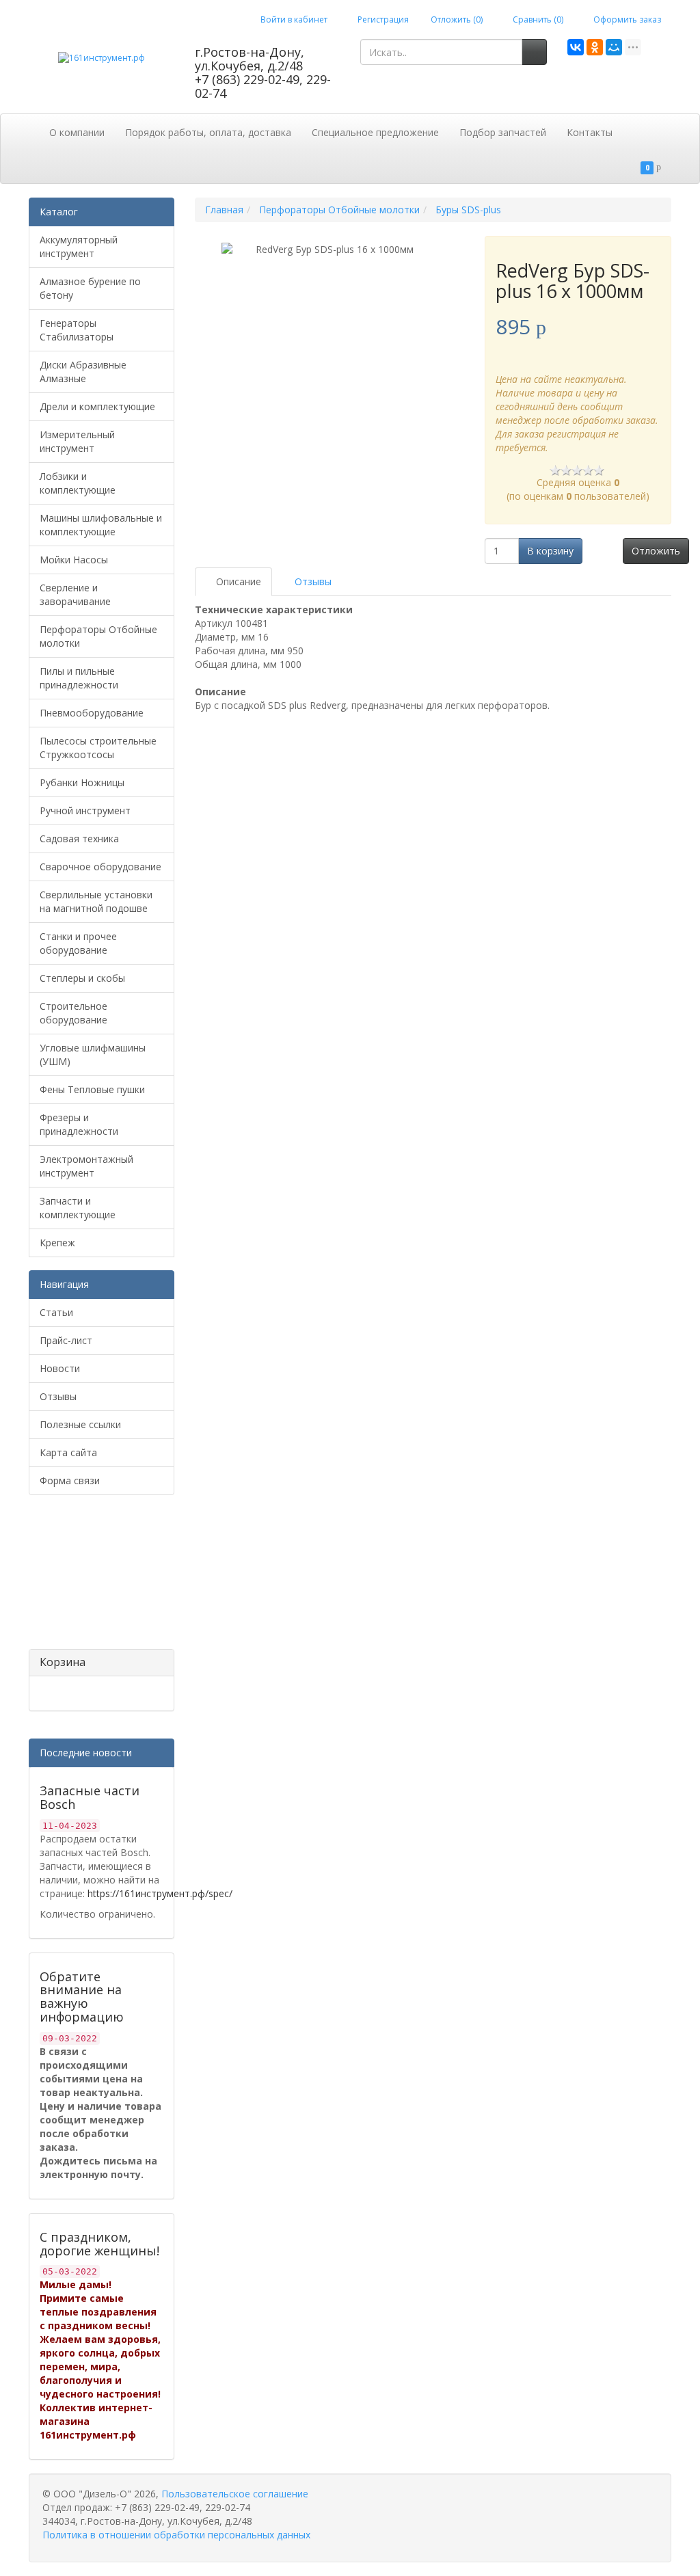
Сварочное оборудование (100, 867)
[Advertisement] (97, 1577)
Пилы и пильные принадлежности (79, 678)
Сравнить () (537, 19)
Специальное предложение (375, 132)
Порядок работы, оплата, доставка (208, 132)
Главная (224, 210)
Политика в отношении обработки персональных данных (176, 2535)
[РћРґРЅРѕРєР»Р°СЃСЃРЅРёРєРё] (595, 47)
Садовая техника (79, 838)
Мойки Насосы (74, 560)
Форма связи (70, 1480)
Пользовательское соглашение (235, 2494)
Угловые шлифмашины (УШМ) (93, 1055)
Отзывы (58, 1396)
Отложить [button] (656, 551)
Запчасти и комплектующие (78, 1208)
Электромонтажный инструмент (86, 1166)
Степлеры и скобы (82, 978)
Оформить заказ (626, 19)
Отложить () (457, 19)
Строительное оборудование (73, 1013)
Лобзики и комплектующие (78, 483)
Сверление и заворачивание (75, 594)
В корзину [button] (550, 551)
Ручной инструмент (85, 810)
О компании (77, 132)
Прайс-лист (66, 1340)
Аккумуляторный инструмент (79, 246)
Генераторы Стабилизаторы (77, 330)
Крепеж (57, 1243)
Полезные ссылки (80, 1424)
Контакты (590, 132)
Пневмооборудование (92, 713)
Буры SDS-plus (468, 210)
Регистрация (382, 19)
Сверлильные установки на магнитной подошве (96, 901)
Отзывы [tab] (312, 581)
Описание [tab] (237, 581)
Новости (60, 1368)
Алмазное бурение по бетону (90, 288)
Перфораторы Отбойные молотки (98, 636)
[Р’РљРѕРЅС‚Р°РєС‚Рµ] (576, 47)
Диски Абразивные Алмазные (83, 372)
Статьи (56, 1312)
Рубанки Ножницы (82, 782)
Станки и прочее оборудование (78, 943)
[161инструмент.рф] (102, 57)
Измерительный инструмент (77, 441)
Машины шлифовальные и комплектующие (101, 525)
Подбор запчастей (503, 132)
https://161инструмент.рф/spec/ (160, 1893)
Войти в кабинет (293, 19)
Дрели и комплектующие (97, 406)
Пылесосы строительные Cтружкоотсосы (98, 748)
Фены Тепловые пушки (92, 1089)
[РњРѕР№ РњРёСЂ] (614, 47)
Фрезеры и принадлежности (79, 1124)
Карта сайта (68, 1452)
